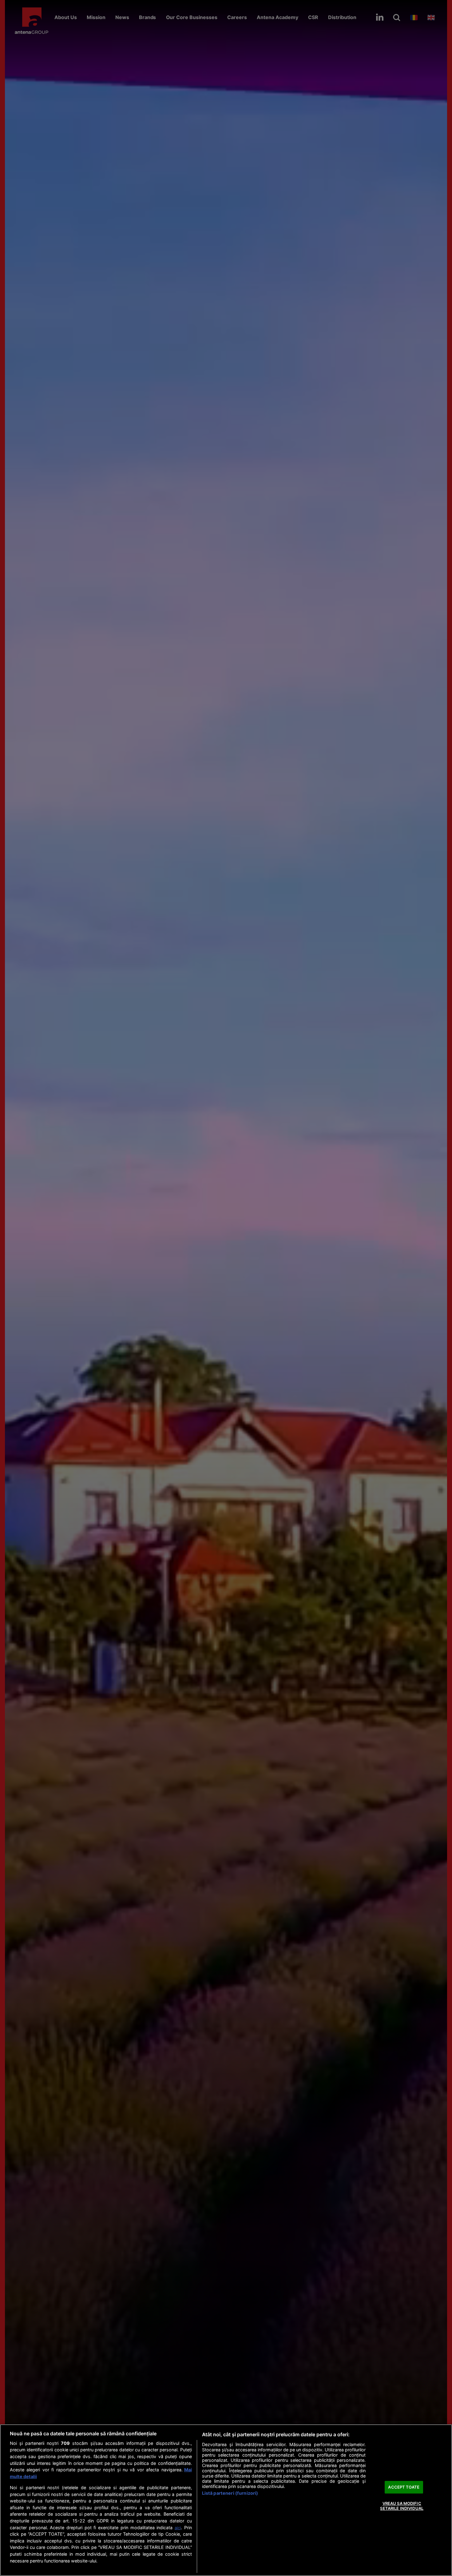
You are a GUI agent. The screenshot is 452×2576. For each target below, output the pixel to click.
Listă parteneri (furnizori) (230, 2493)
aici (178, 2528)
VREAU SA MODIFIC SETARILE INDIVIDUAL (402, 2506)
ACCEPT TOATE (404, 2487)
